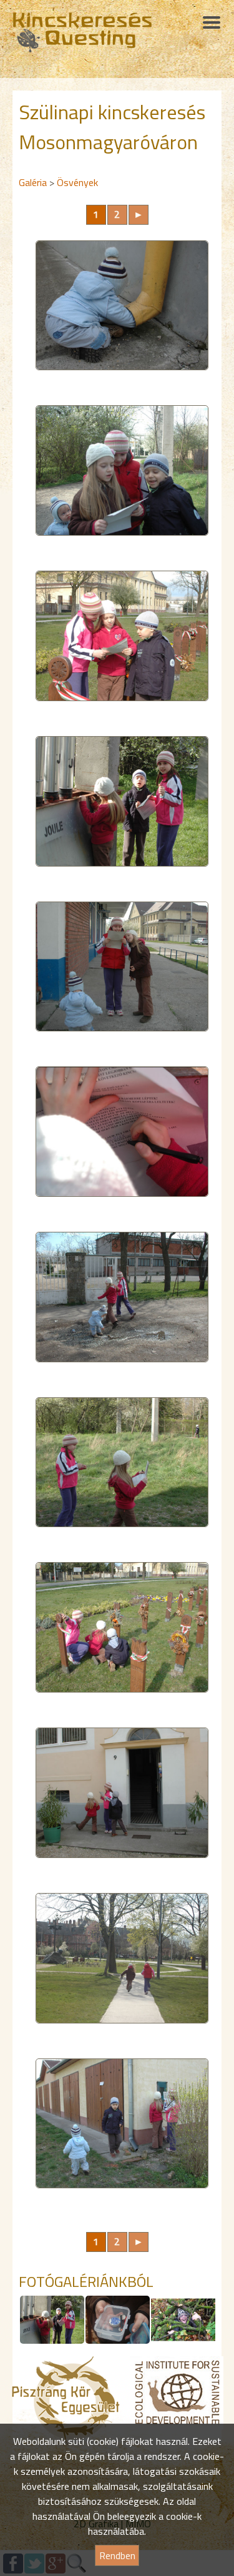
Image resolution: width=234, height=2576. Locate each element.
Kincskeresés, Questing (82, 32)
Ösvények (77, 182)
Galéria (33, 182)
